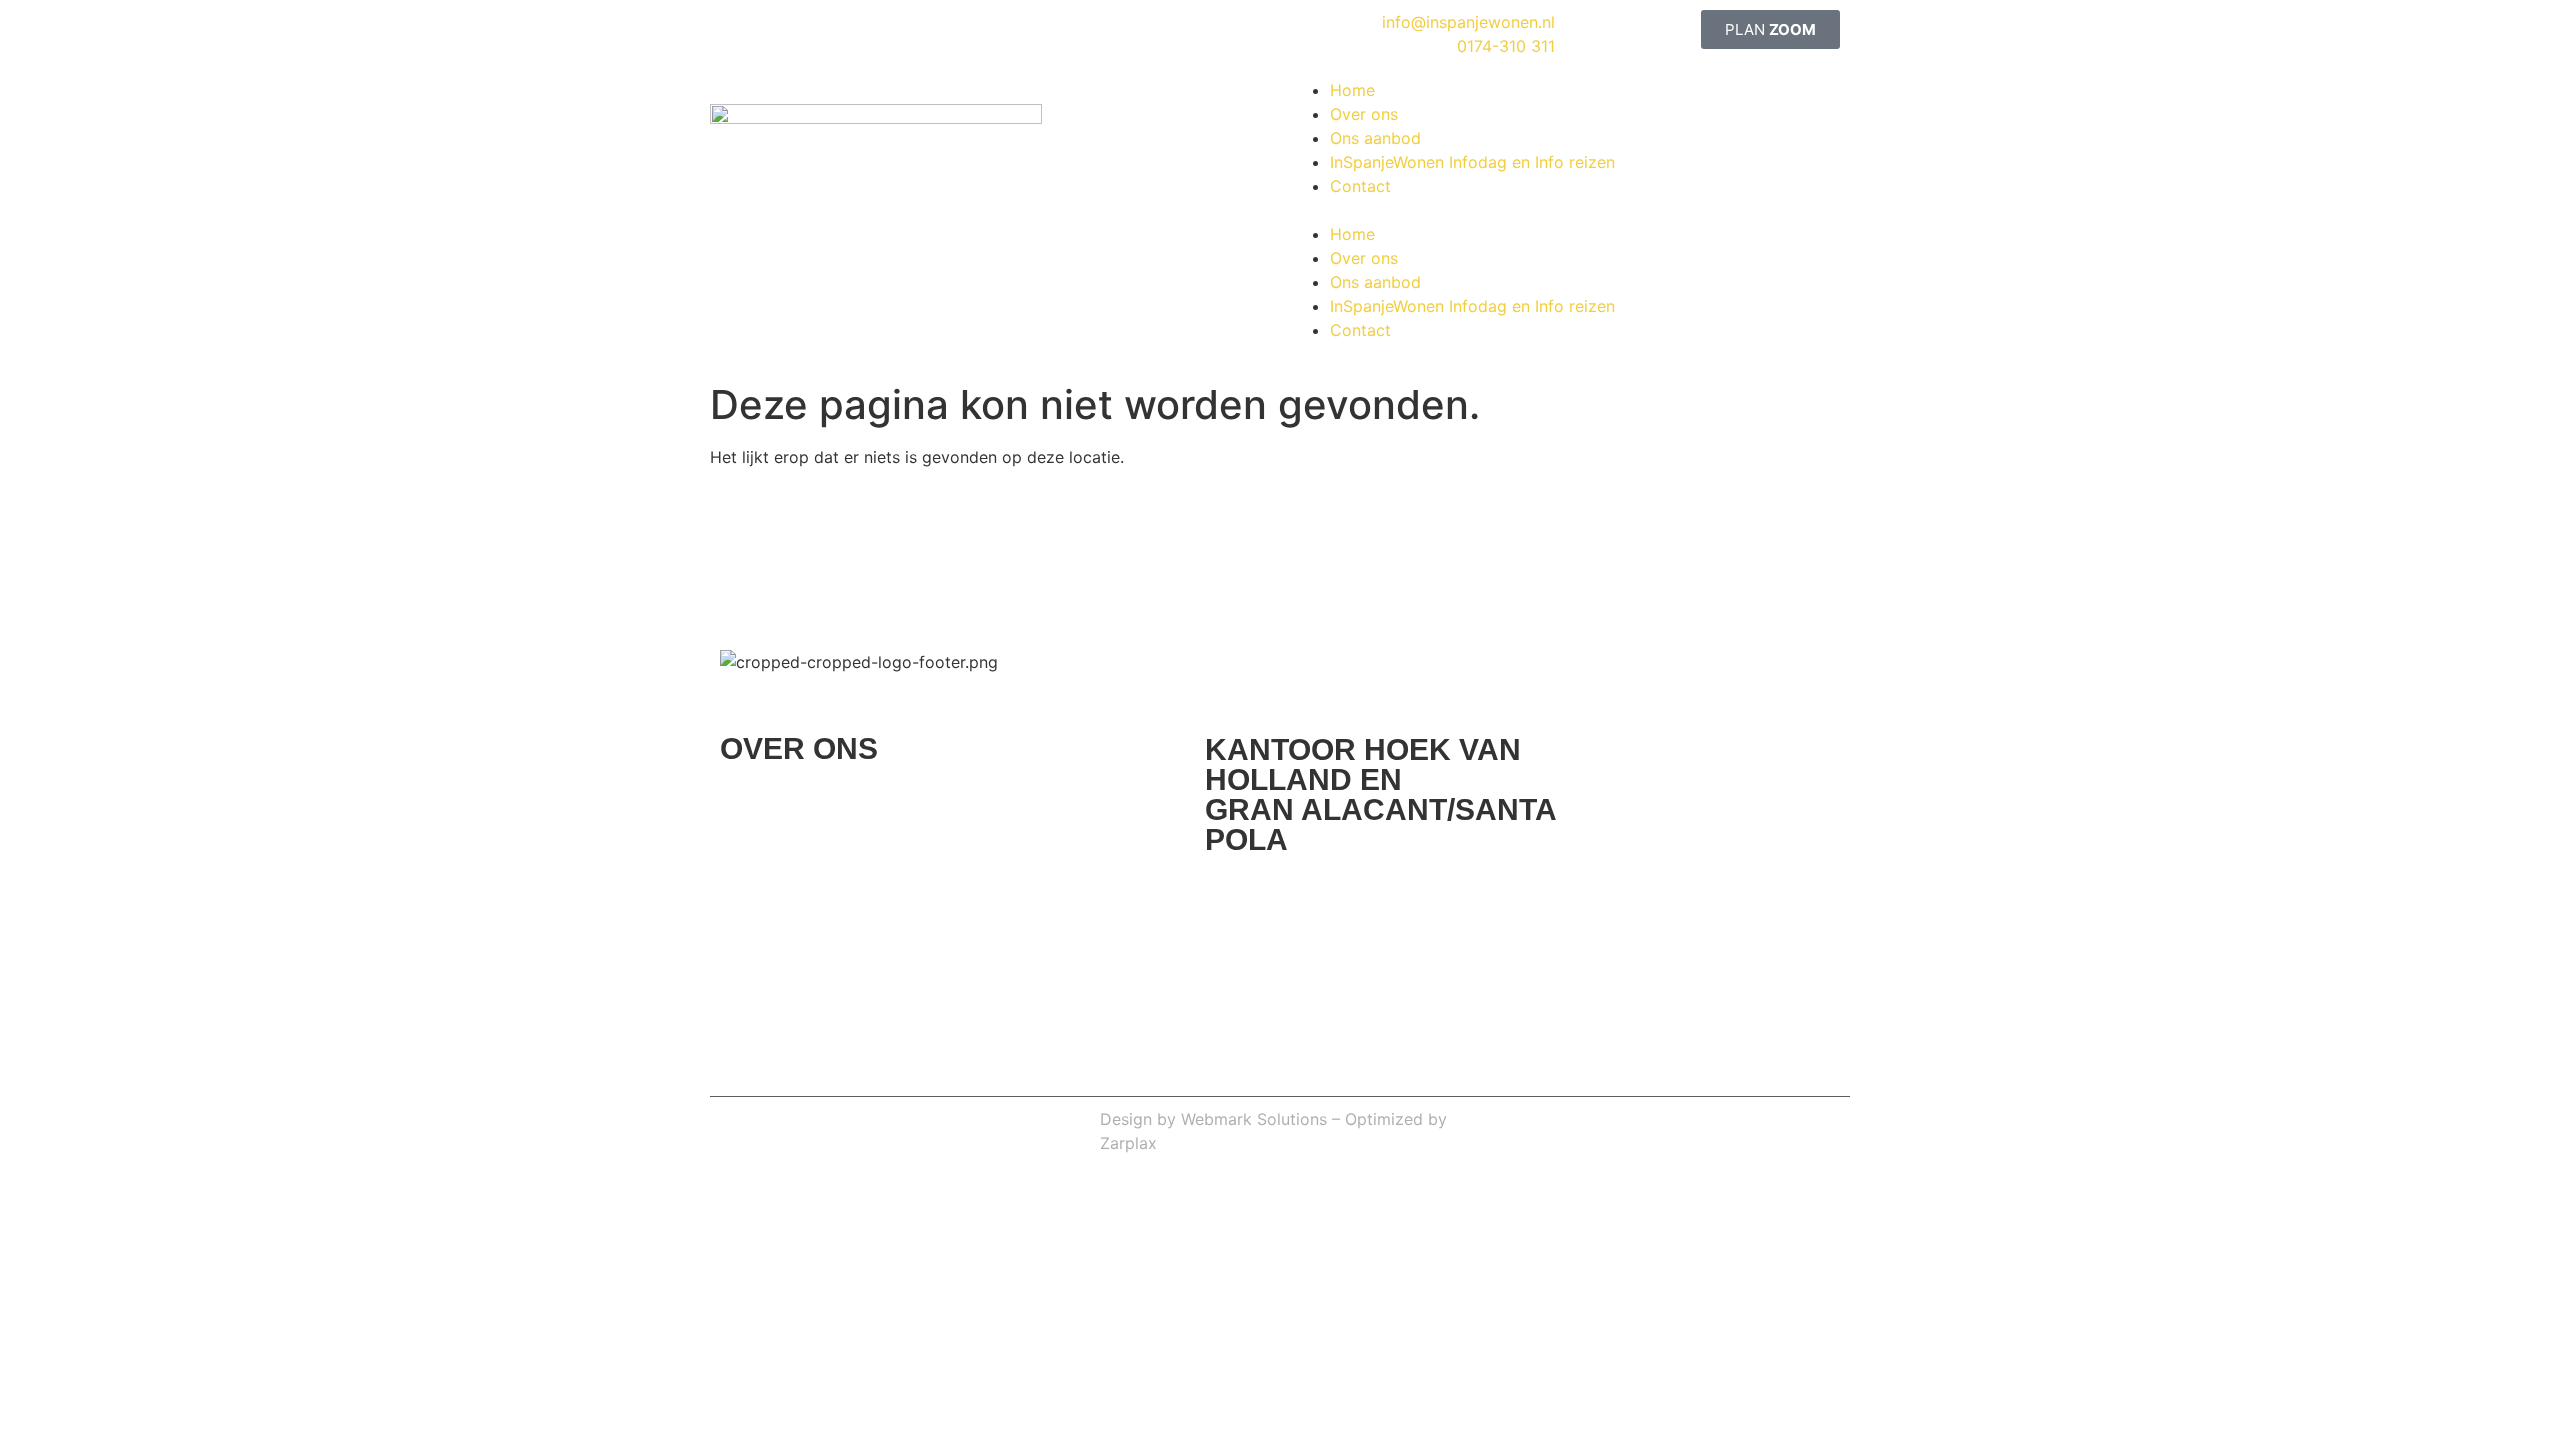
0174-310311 (1559, 559)
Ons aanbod (1375, 138)
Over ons (1364, 114)
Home (1352, 90)
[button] (1565, 210)
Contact (1360, 186)
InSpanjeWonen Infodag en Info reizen (1472, 162)
